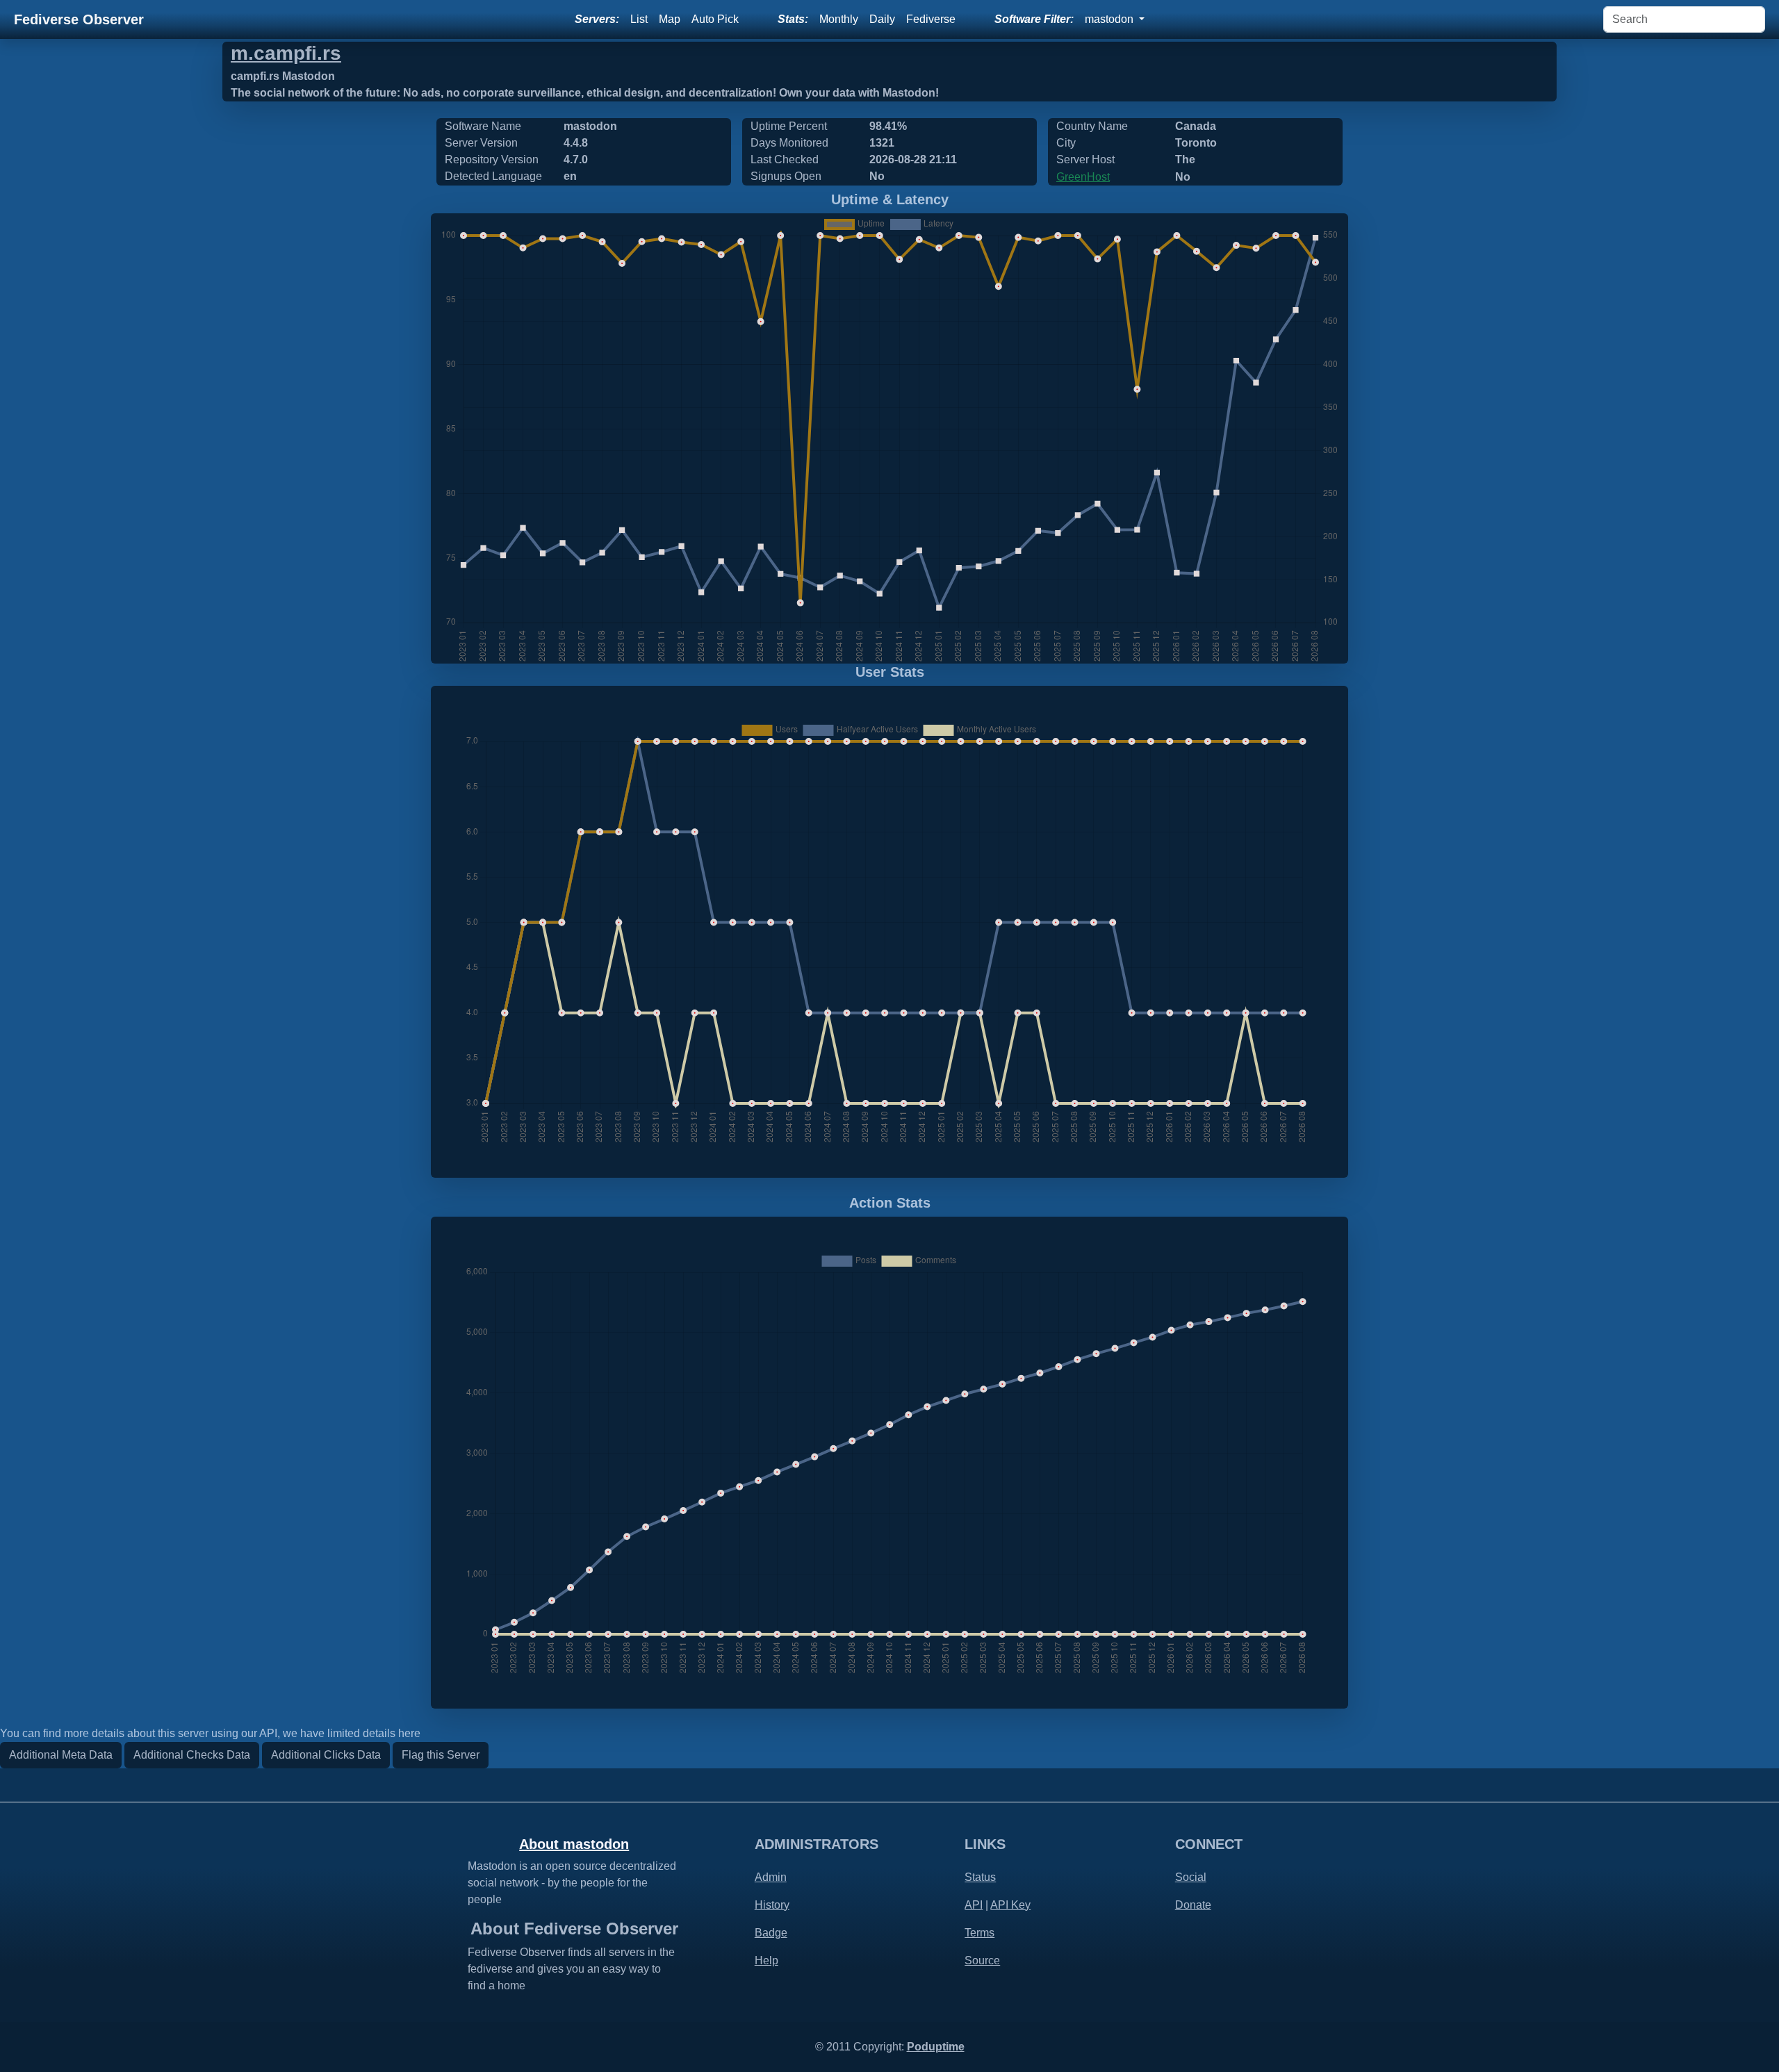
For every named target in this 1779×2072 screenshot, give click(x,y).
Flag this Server (441, 1755)
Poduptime (936, 2047)
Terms (979, 1933)
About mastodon (574, 1844)
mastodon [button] (1110, 19)
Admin (771, 1877)
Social (1191, 1877)
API (974, 1905)
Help (766, 1960)
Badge (771, 1933)
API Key (1010, 1905)
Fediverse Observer (79, 19)
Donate (1193, 1905)
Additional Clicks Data (326, 1755)
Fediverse (931, 19)
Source (982, 1960)
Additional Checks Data (192, 1755)
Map (670, 19)
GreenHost (1083, 177)
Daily (882, 19)
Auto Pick (715, 19)
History (772, 1905)
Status (980, 1877)
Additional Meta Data (61, 1755)
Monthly (839, 19)
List (639, 19)
